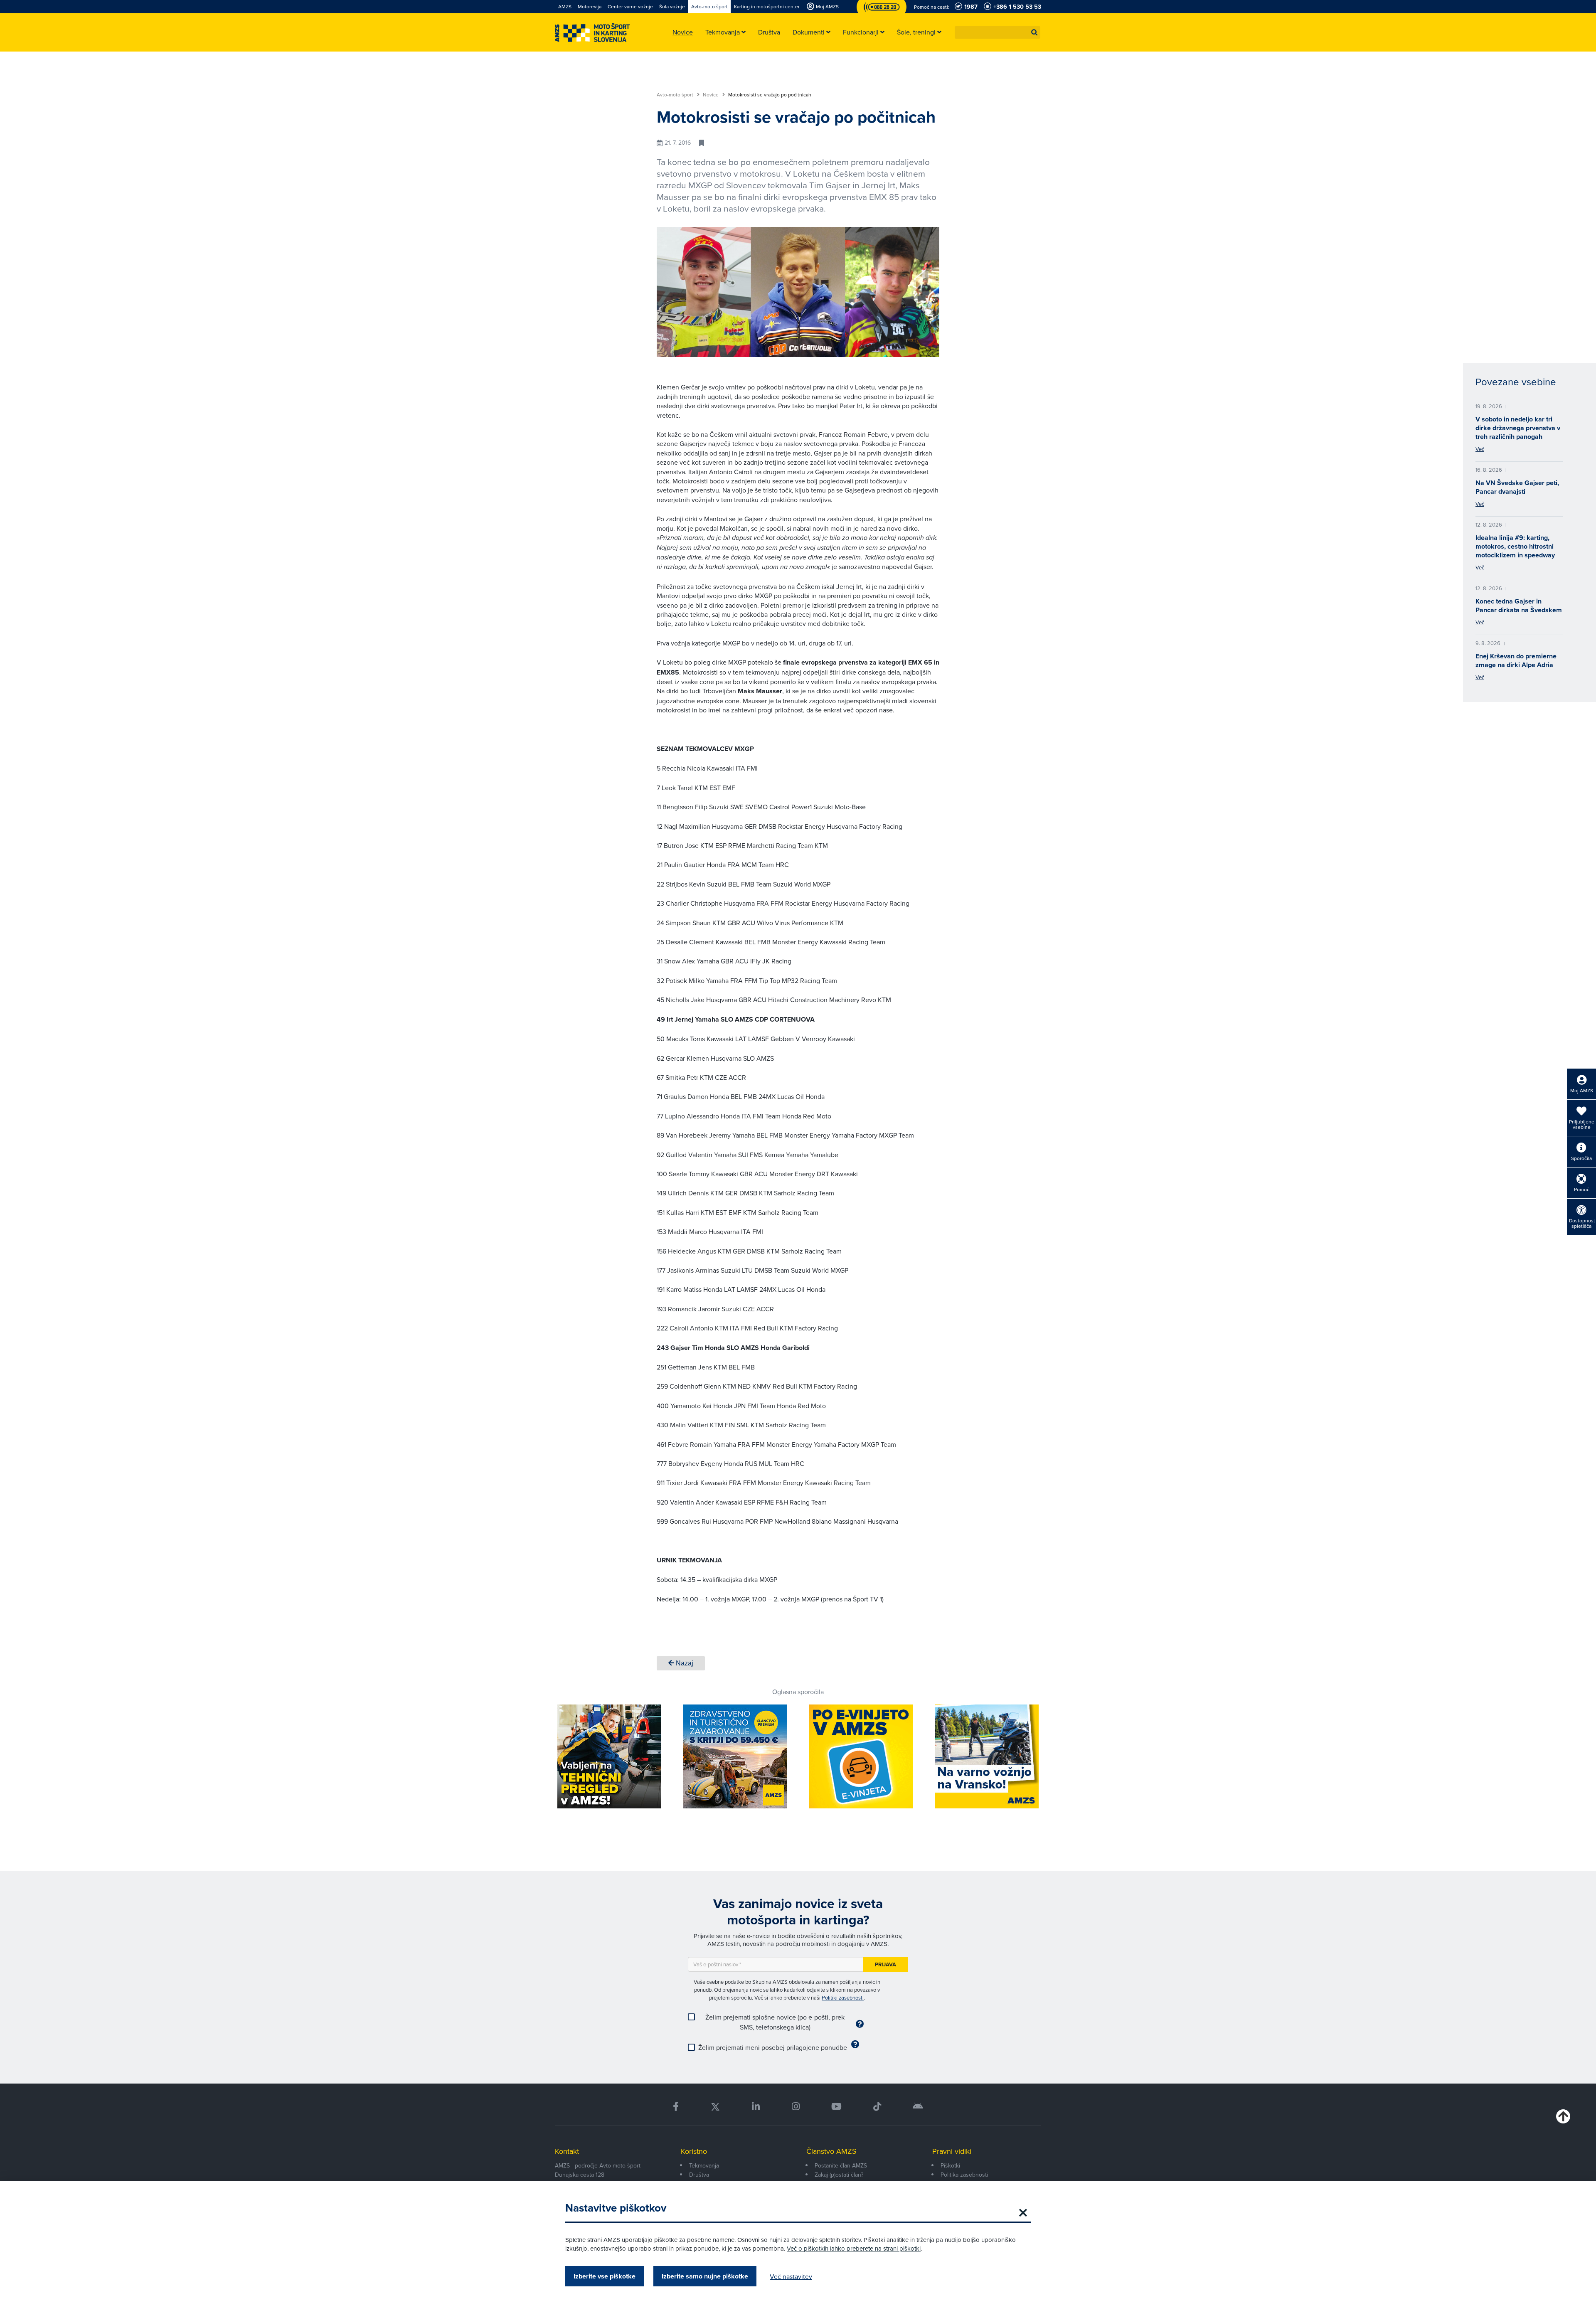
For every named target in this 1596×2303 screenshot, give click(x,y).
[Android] (918, 2107)
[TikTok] (877, 2107)
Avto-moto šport (676, 95)
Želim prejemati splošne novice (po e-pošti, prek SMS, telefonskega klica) (775, 2022)
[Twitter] (715, 2107)
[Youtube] (836, 2107)
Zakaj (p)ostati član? (839, 2175)
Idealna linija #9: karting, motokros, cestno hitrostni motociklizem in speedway (1515, 546)
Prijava (885, 1964)
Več (1480, 449)
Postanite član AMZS (841, 2165)
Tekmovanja (704, 2165)
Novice (711, 95)
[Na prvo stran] (592, 33)
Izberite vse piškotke (605, 2276)
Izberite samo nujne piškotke (705, 2276)
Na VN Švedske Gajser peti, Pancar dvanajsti (1517, 487)
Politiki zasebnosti (843, 1998)
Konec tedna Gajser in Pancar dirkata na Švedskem (1519, 606)
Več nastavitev (791, 2276)
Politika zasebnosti (964, 2175)
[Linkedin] (756, 2107)
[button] (1034, 32)
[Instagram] (795, 2107)
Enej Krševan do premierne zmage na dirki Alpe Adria (1516, 660)
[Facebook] (676, 2107)
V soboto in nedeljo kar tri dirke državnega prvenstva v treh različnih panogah (1518, 428)
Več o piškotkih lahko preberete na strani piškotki (854, 2248)
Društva (699, 2175)
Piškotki (950, 2165)
